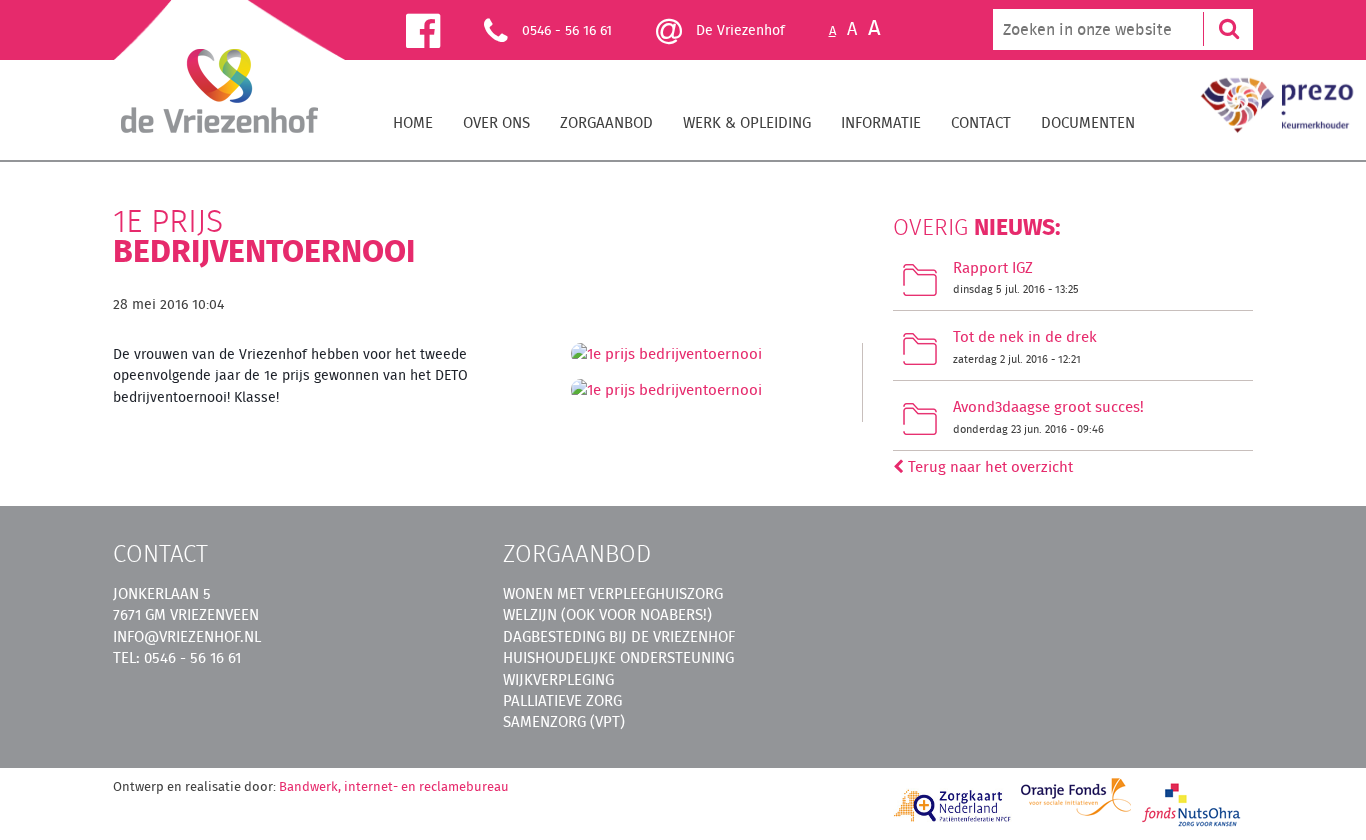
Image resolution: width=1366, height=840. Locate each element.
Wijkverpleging (558, 679)
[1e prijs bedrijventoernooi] (666, 359)
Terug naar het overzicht (988, 466)
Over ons (496, 122)
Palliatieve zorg (562, 700)
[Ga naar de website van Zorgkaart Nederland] (953, 805)
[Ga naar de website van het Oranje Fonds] (1076, 797)
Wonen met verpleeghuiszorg (613, 593)
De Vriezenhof (738, 30)
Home (413, 122)
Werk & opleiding (747, 122)
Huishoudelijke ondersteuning (618, 657)
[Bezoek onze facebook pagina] (445, 29)
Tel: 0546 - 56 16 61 (177, 657)
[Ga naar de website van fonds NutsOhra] (1192, 804)
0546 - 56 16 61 (567, 30)
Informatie (881, 122)
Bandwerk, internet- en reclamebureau (394, 786)
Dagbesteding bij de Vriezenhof (619, 636)
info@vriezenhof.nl (187, 636)
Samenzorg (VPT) (564, 721)
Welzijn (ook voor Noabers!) (607, 614)
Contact (981, 122)
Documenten (1088, 122)
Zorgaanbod (606, 122)
